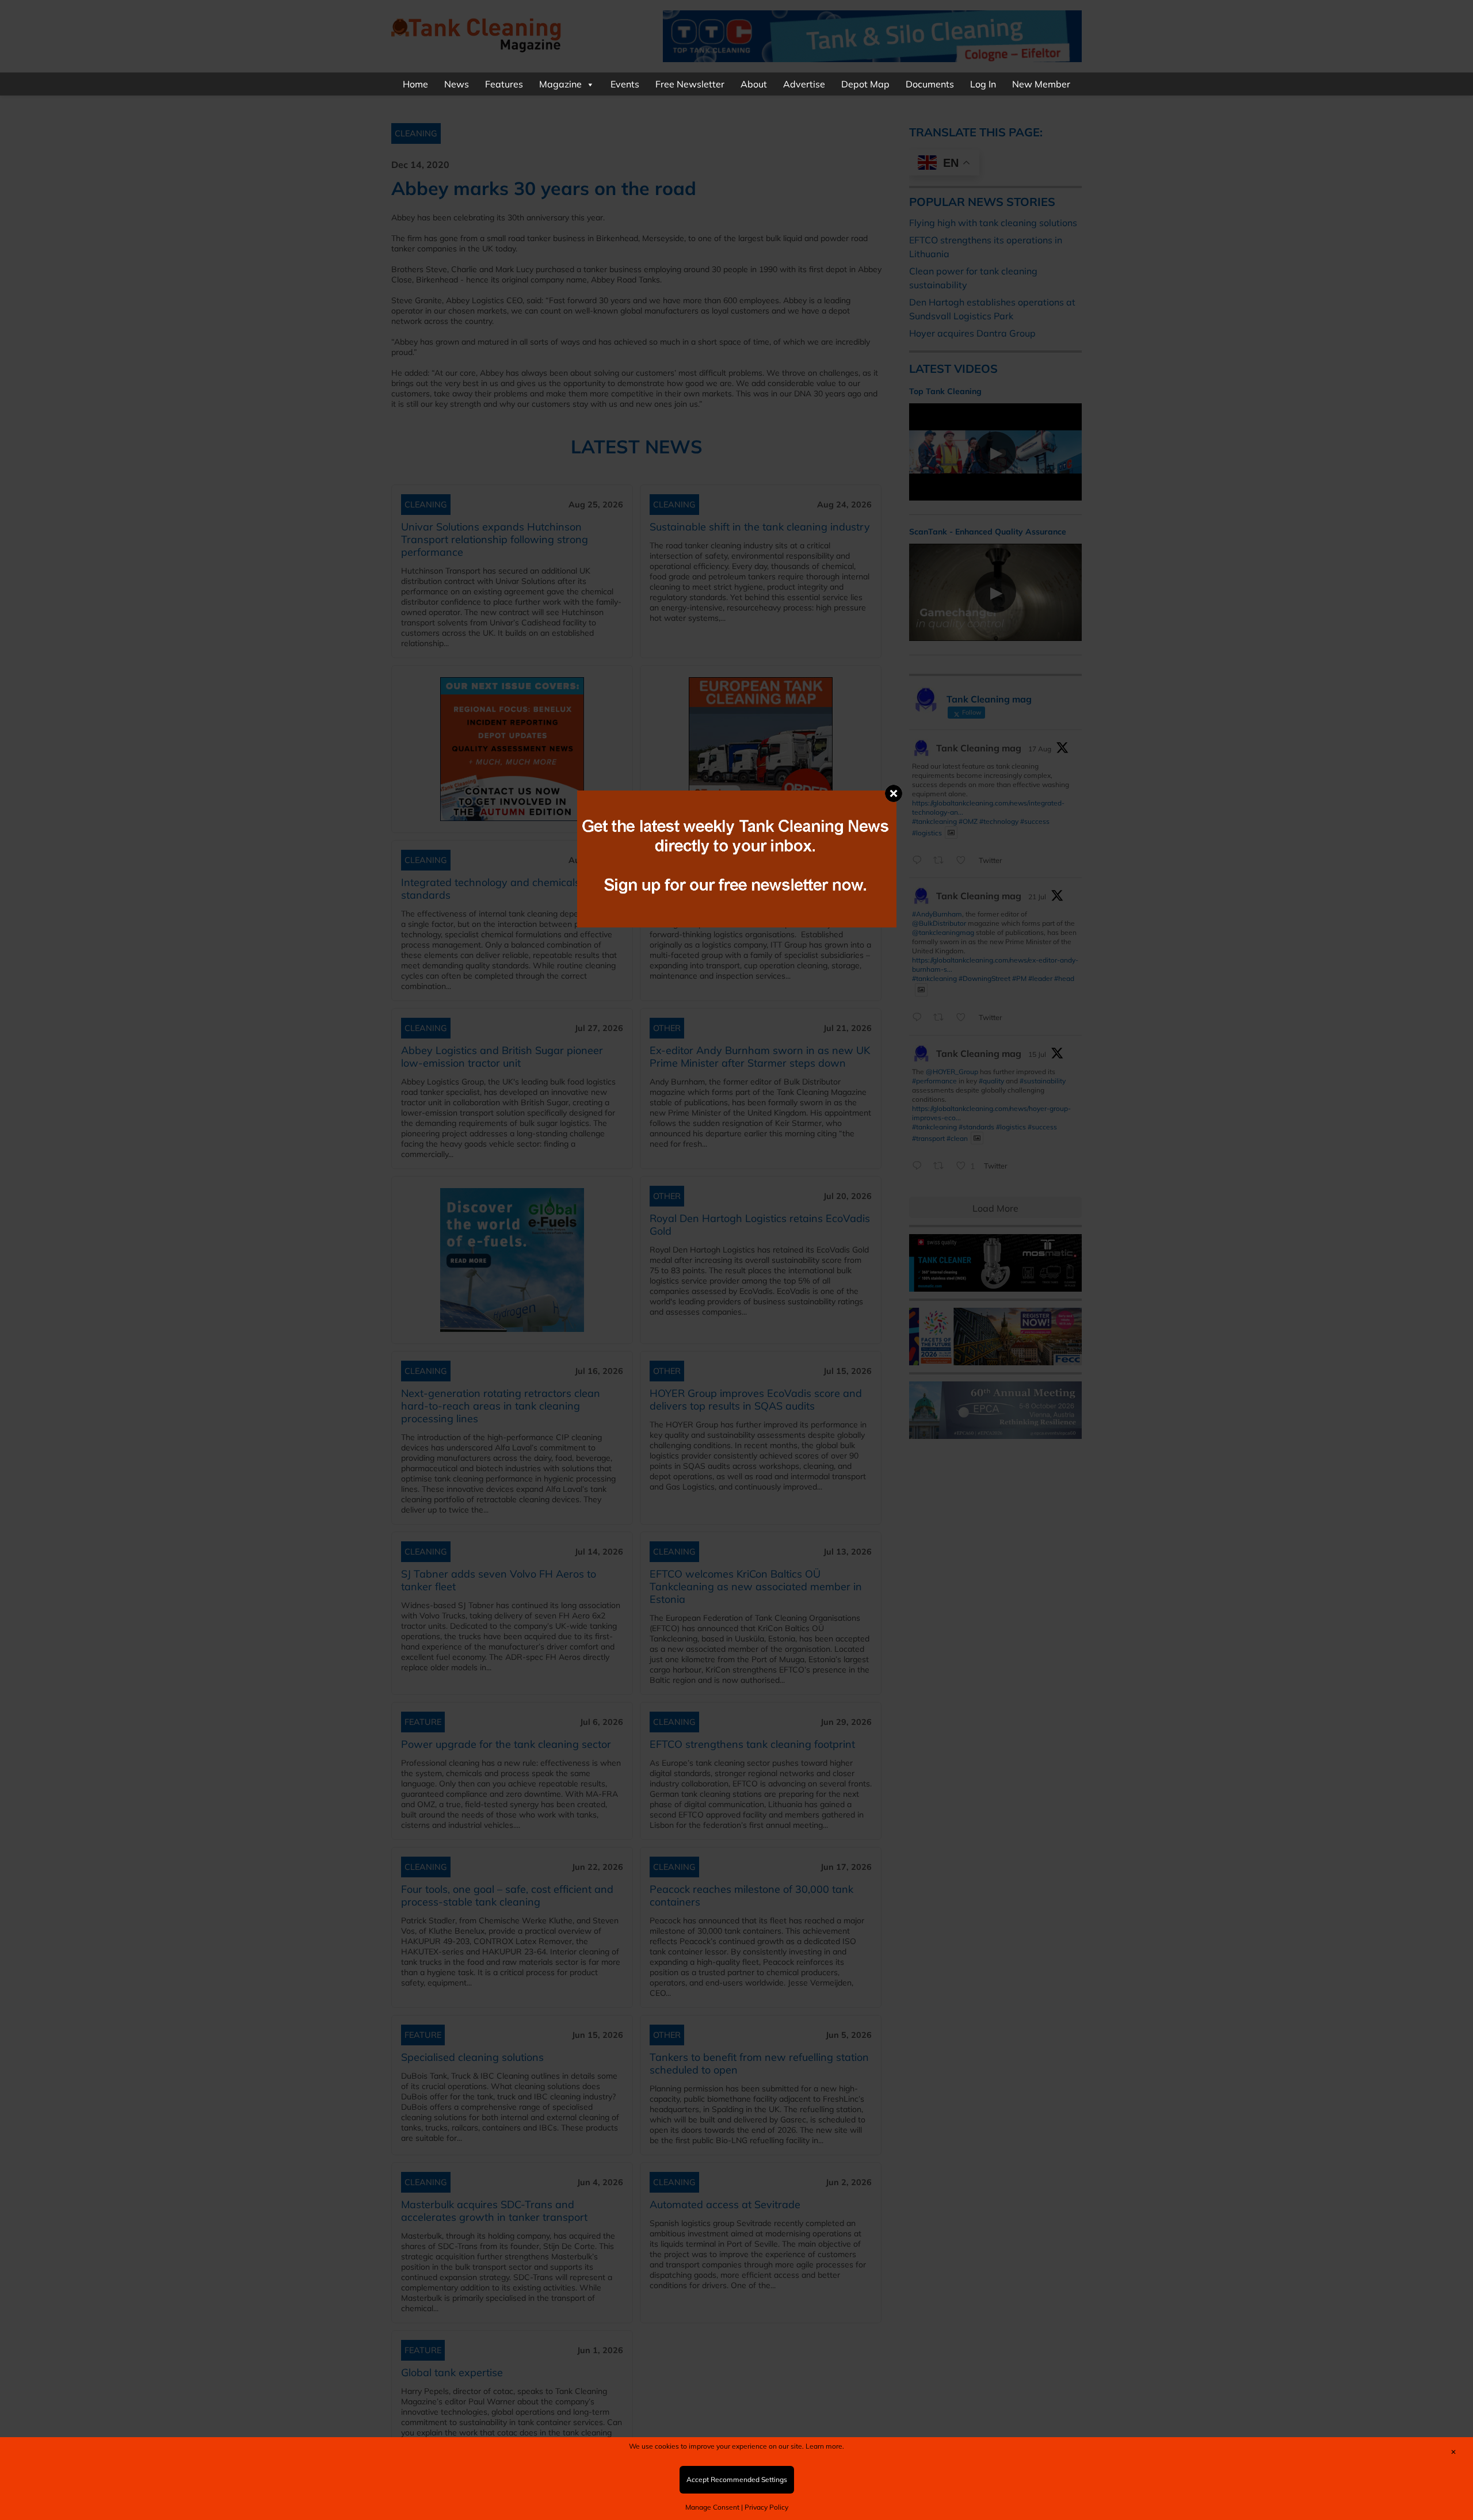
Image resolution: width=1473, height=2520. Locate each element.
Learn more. (825, 2446)
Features (504, 84)
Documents (930, 84)
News (457, 84)
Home (415, 84)
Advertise (804, 84)
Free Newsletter (690, 84)
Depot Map (865, 84)
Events (625, 84)
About (754, 84)
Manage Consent (712, 2507)
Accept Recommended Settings (737, 2479)
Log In (983, 84)
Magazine (560, 84)
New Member (1041, 84)
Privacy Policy (766, 2507)
